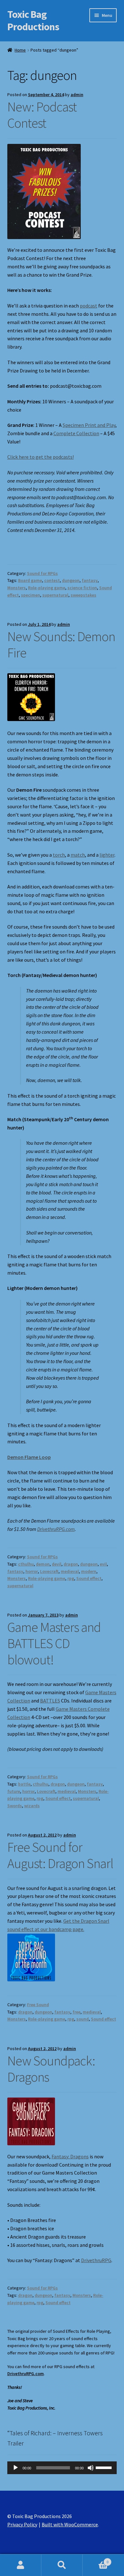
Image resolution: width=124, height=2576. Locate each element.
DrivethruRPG (96, 2260)
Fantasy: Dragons (70, 2156)
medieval (70, 1571)
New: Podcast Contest (42, 115)
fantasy (90, 580)
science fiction (82, 588)
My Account (21, 2565)
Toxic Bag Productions (33, 21)
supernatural (55, 595)
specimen (31, 595)
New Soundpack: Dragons (51, 2069)
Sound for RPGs (42, 573)
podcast (89, 306)
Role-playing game (47, 588)
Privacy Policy (22, 2524)
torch (59, 855)
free (76, 2012)
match (78, 855)
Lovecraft (49, 1571)
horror (32, 1571)
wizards (32, 1806)
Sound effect (89, 1578)
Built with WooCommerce (70, 2524)
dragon (71, 1564)
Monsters (17, 588)
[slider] (105, 2467)
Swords (15, 1806)
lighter (107, 855)
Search (62, 2565)
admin (77, 95)
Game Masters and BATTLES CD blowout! (54, 1643)
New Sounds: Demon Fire (61, 644)
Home (20, 50)
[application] (62, 2468)
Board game (30, 580)
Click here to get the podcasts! (41, 457)
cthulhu (26, 1564)
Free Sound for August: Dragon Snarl (60, 1855)
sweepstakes (83, 595)
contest (52, 580)
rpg (71, 1578)
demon (43, 1564)
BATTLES (50, 1701)
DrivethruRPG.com (56, 1529)
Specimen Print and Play (89, 425)
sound (83, 2019)
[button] (44, 191)
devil (57, 1564)
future (14, 1791)
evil (103, 1564)
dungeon (71, 580)
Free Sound (38, 2005)
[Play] (16, 2468)
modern (89, 1571)
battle (24, 1784)
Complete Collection (76, 433)
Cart (96, 2560)
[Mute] (91, 2468)
